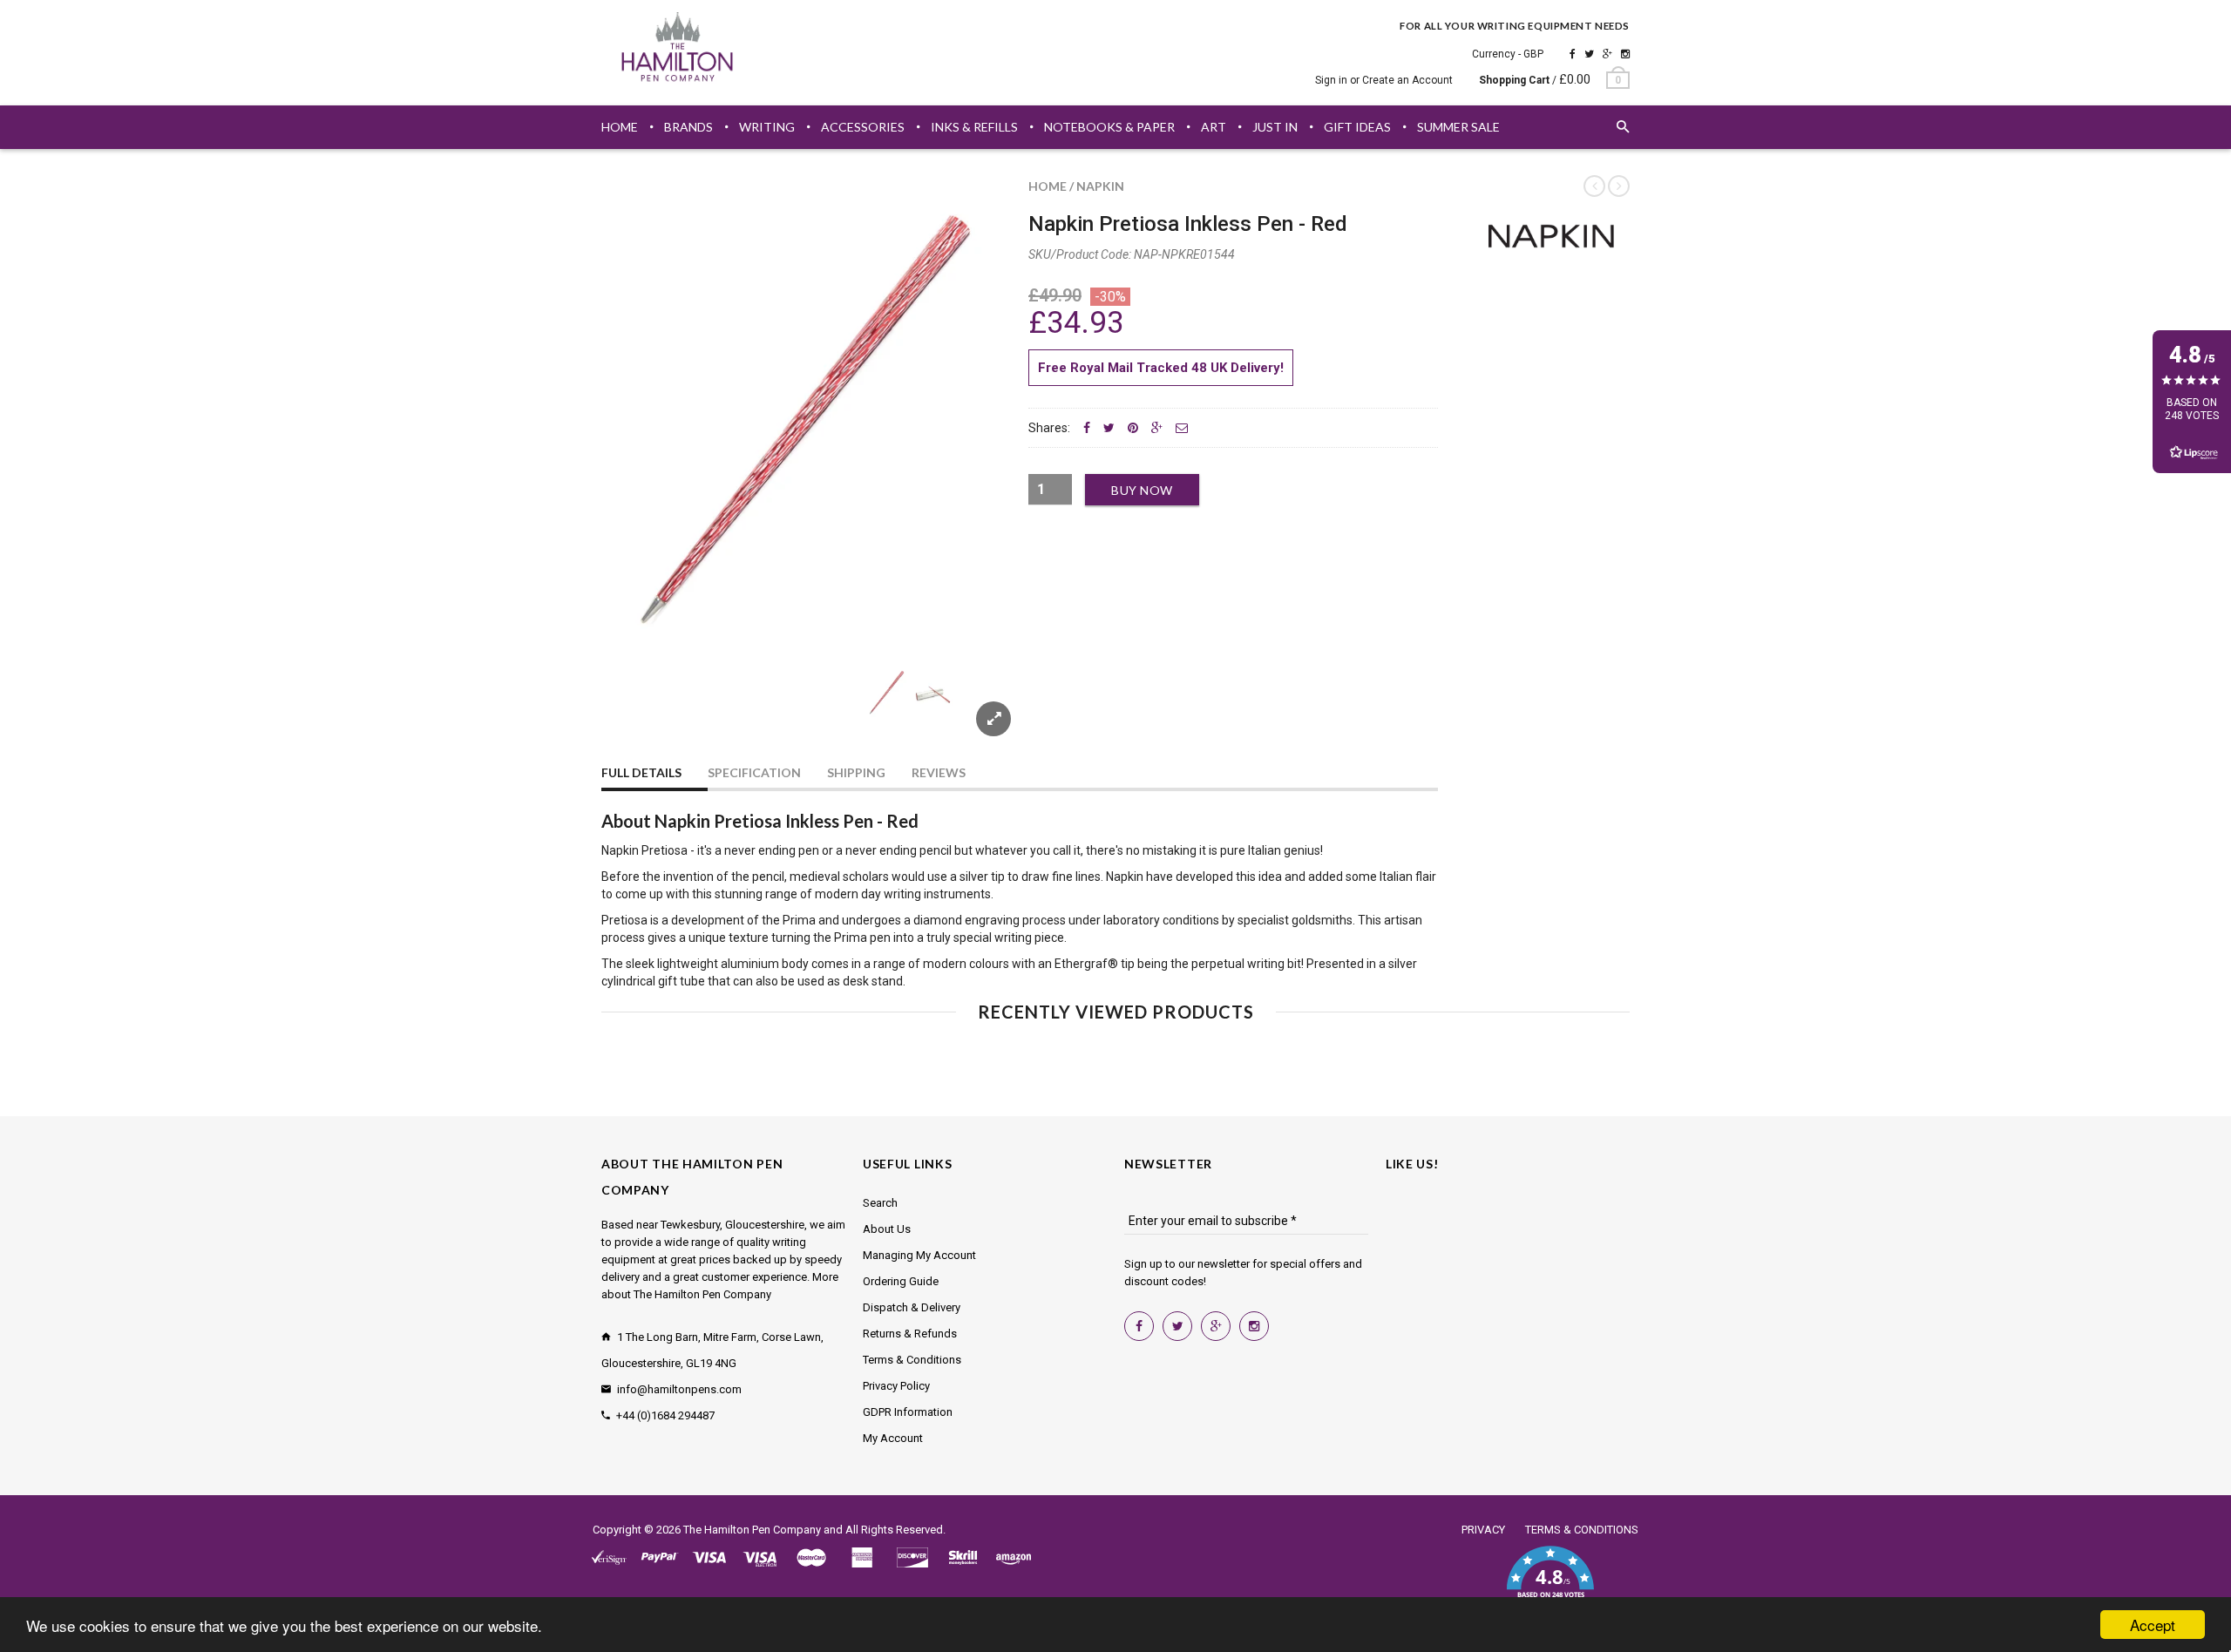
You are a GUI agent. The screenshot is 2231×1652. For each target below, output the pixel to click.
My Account (893, 1438)
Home (1048, 186)
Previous (636, 713)
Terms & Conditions (912, 1360)
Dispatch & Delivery (912, 1307)
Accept (2153, 1625)
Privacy (1483, 1530)
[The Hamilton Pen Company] (678, 50)
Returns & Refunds (910, 1334)
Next (978, 713)
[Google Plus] (1607, 54)
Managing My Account (919, 1255)
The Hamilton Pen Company (752, 1530)
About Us (887, 1229)
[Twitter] (1589, 54)
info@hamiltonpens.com (679, 1389)
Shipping (856, 772)
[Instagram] (1625, 54)
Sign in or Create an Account (1384, 80)
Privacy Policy (896, 1386)
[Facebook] (1573, 54)
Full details (641, 772)
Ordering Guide (901, 1281)
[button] (1550, 1582)
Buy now (1142, 490)
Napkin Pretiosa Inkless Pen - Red (1188, 224)
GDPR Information (908, 1412)
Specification (754, 772)
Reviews (939, 772)
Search (880, 1203)
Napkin (1100, 186)
